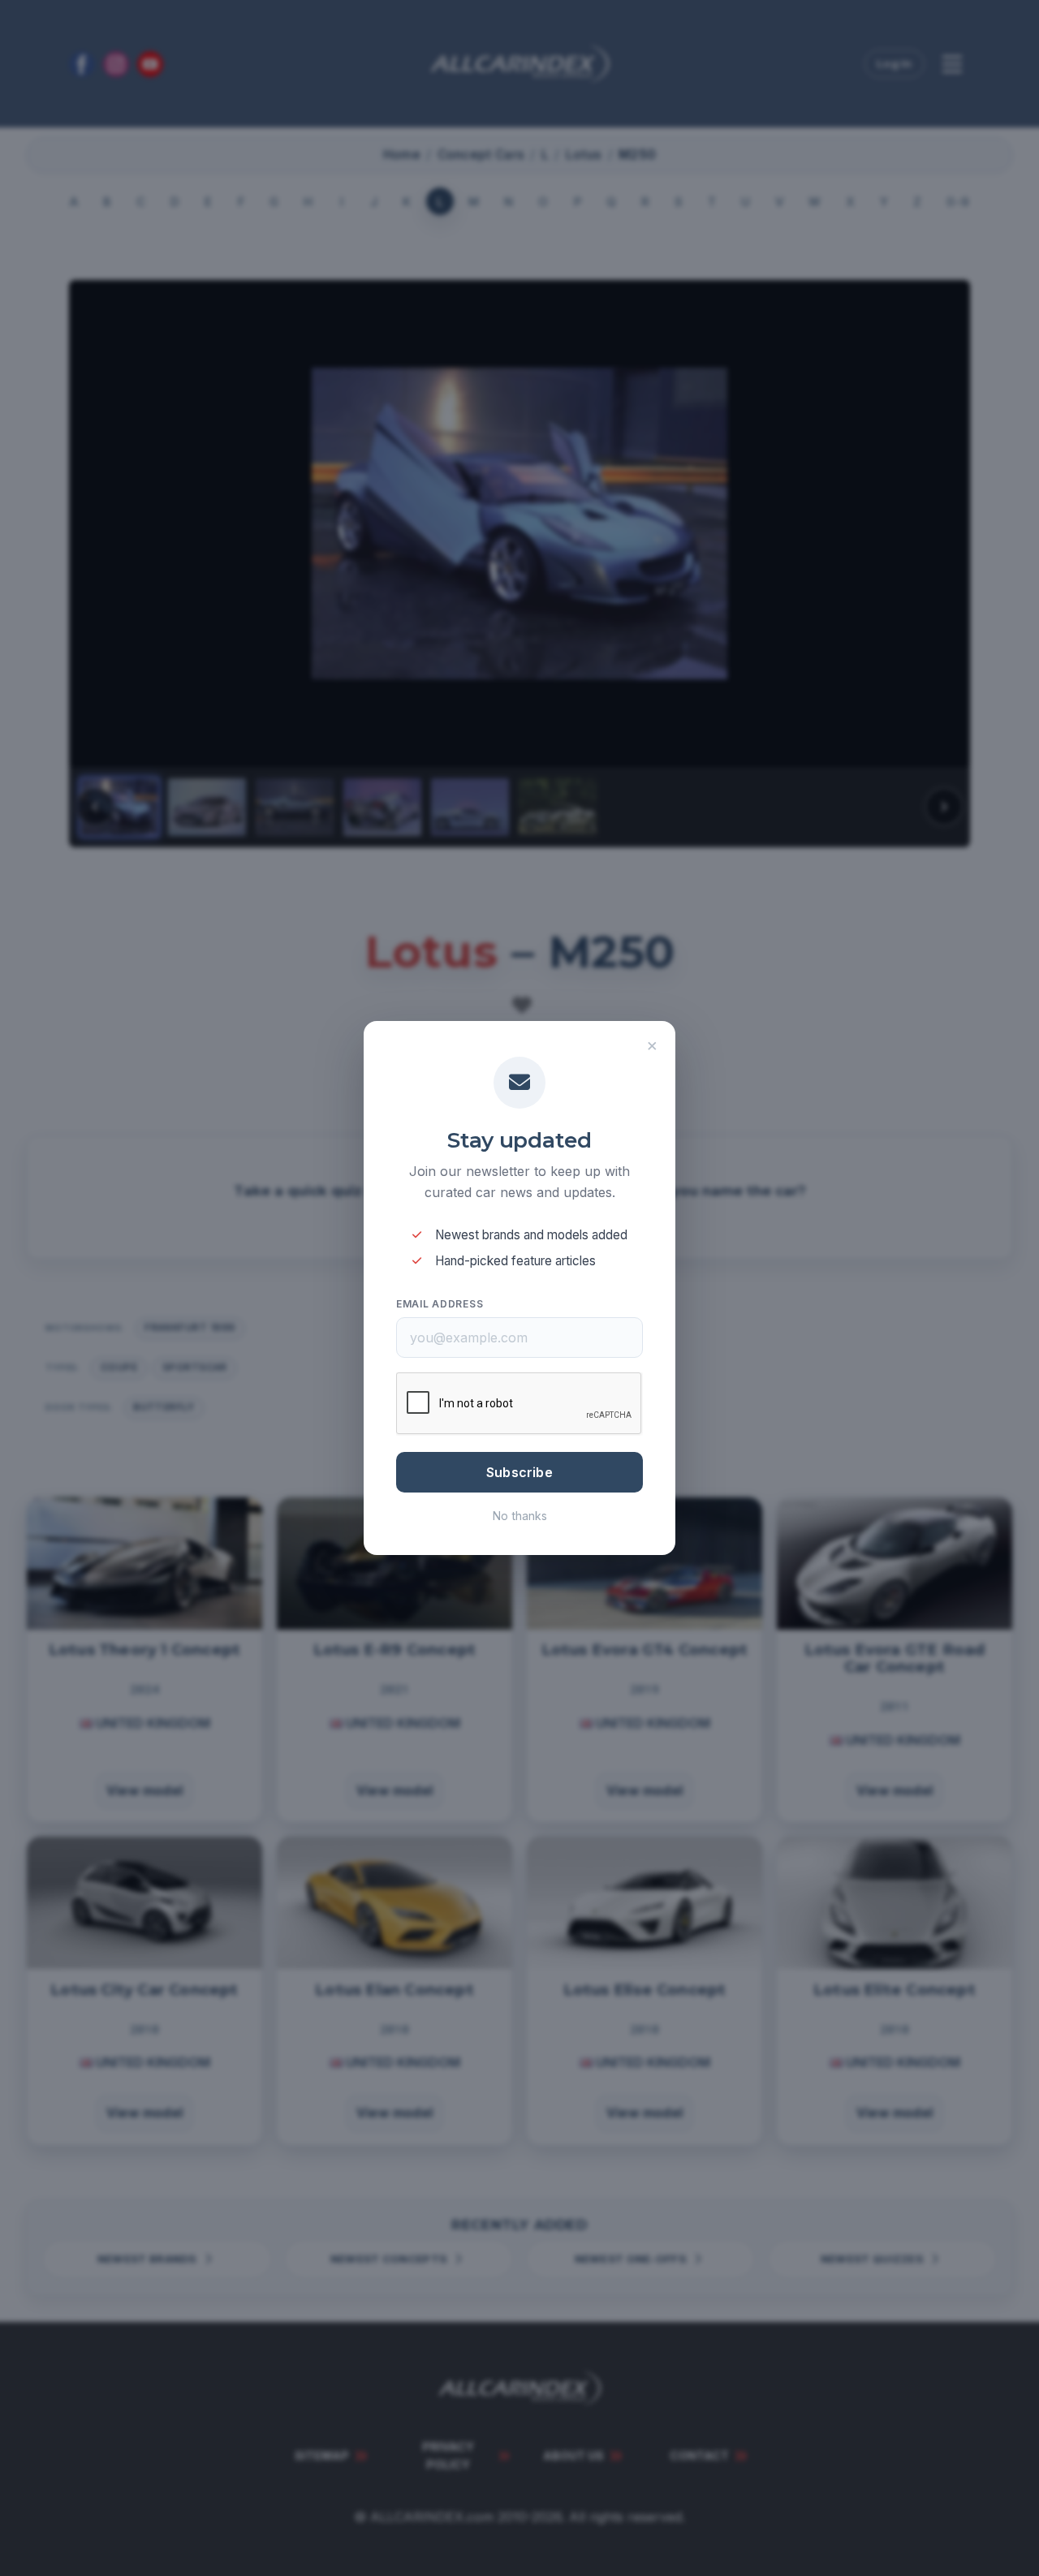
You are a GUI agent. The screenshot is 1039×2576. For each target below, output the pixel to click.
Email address (440, 1304)
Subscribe (519, 1472)
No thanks (520, 1516)
